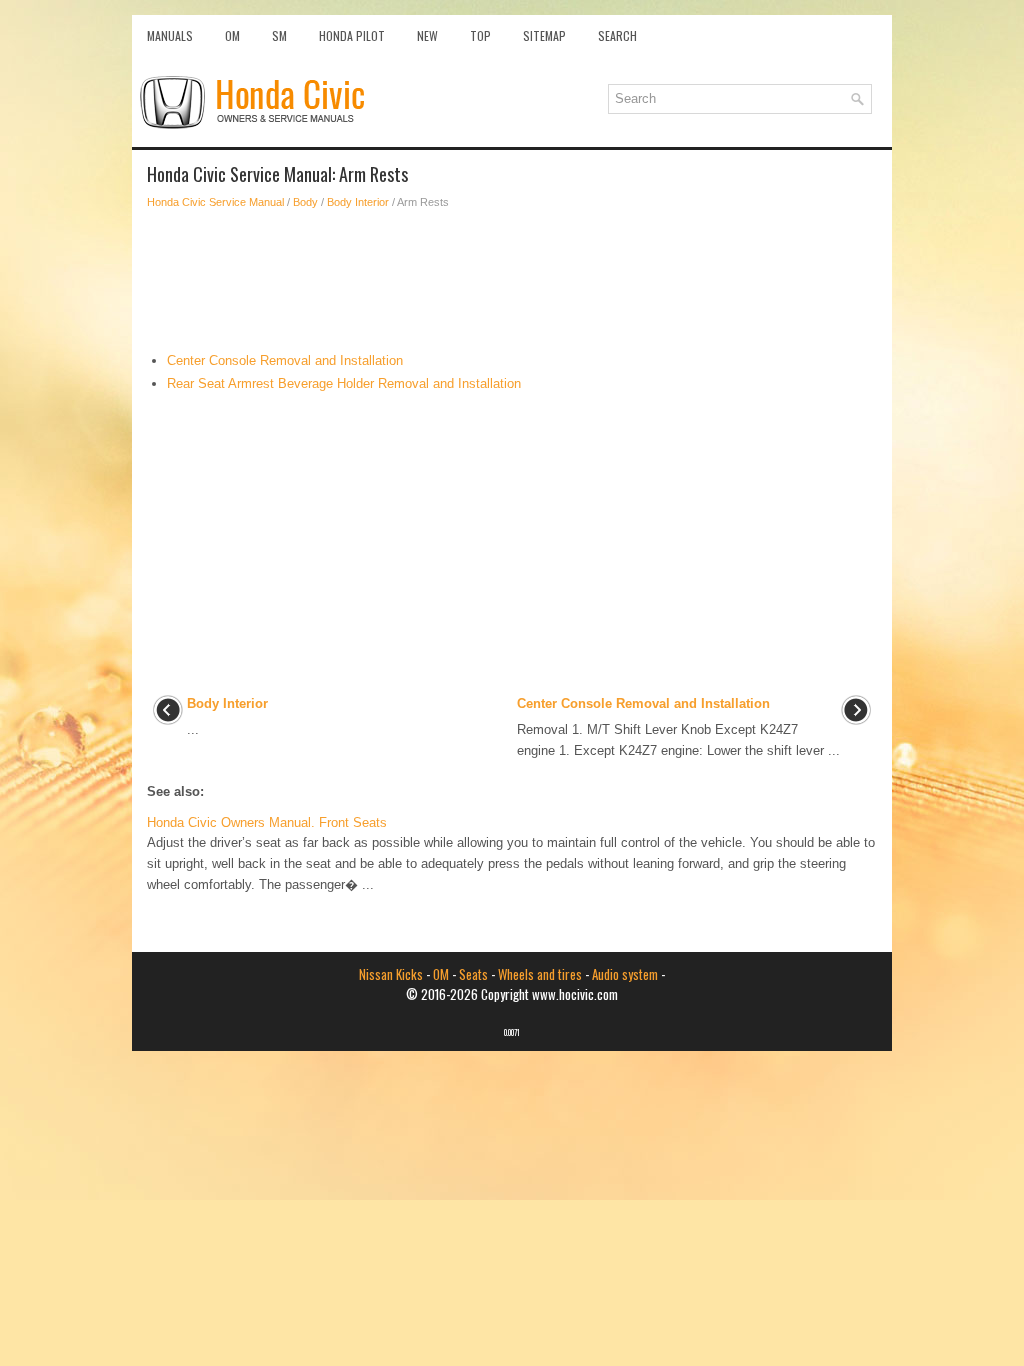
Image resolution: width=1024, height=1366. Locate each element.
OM (232, 35)
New (427, 35)
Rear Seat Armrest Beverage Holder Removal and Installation (344, 383)
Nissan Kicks (391, 974)
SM (279, 35)
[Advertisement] (512, 281)
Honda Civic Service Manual (215, 202)
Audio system (625, 974)
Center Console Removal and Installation (285, 360)
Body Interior (358, 202)
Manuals (170, 35)
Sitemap (544, 35)
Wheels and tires (540, 974)
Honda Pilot (352, 35)
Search (617, 35)
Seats (473, 974)
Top (480, 35)
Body (305, 202)
